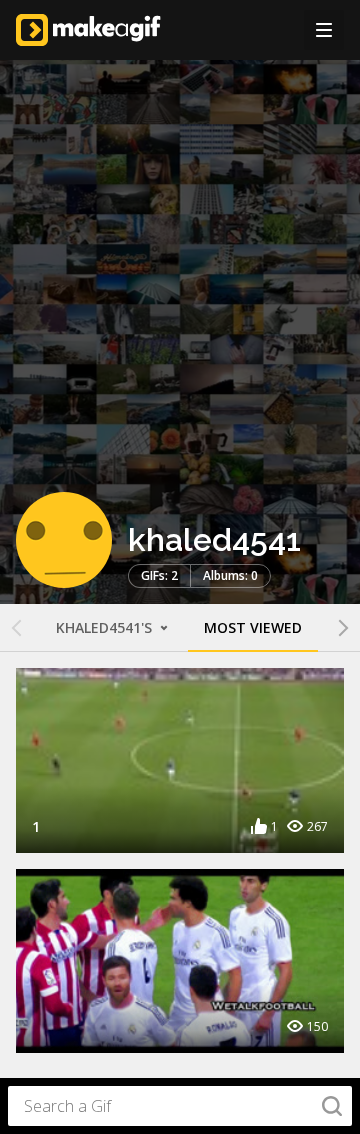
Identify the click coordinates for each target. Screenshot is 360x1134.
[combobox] (180, 1106)
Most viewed (253, 627)
